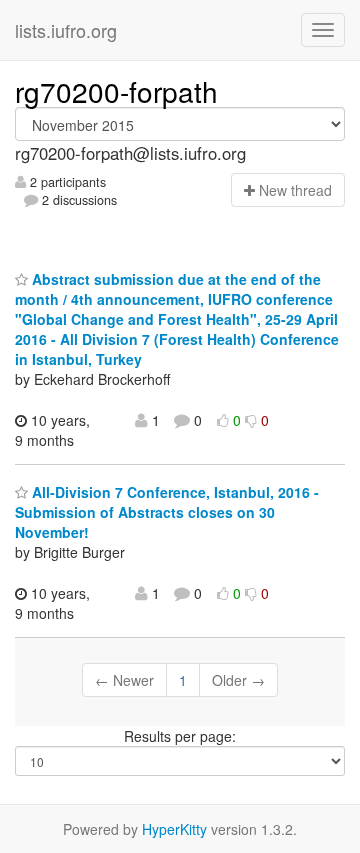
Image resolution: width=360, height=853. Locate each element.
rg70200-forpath (116, 91)
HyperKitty (174, 829)
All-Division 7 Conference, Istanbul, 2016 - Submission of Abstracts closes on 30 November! (167, 512)
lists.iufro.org (66, 30)
